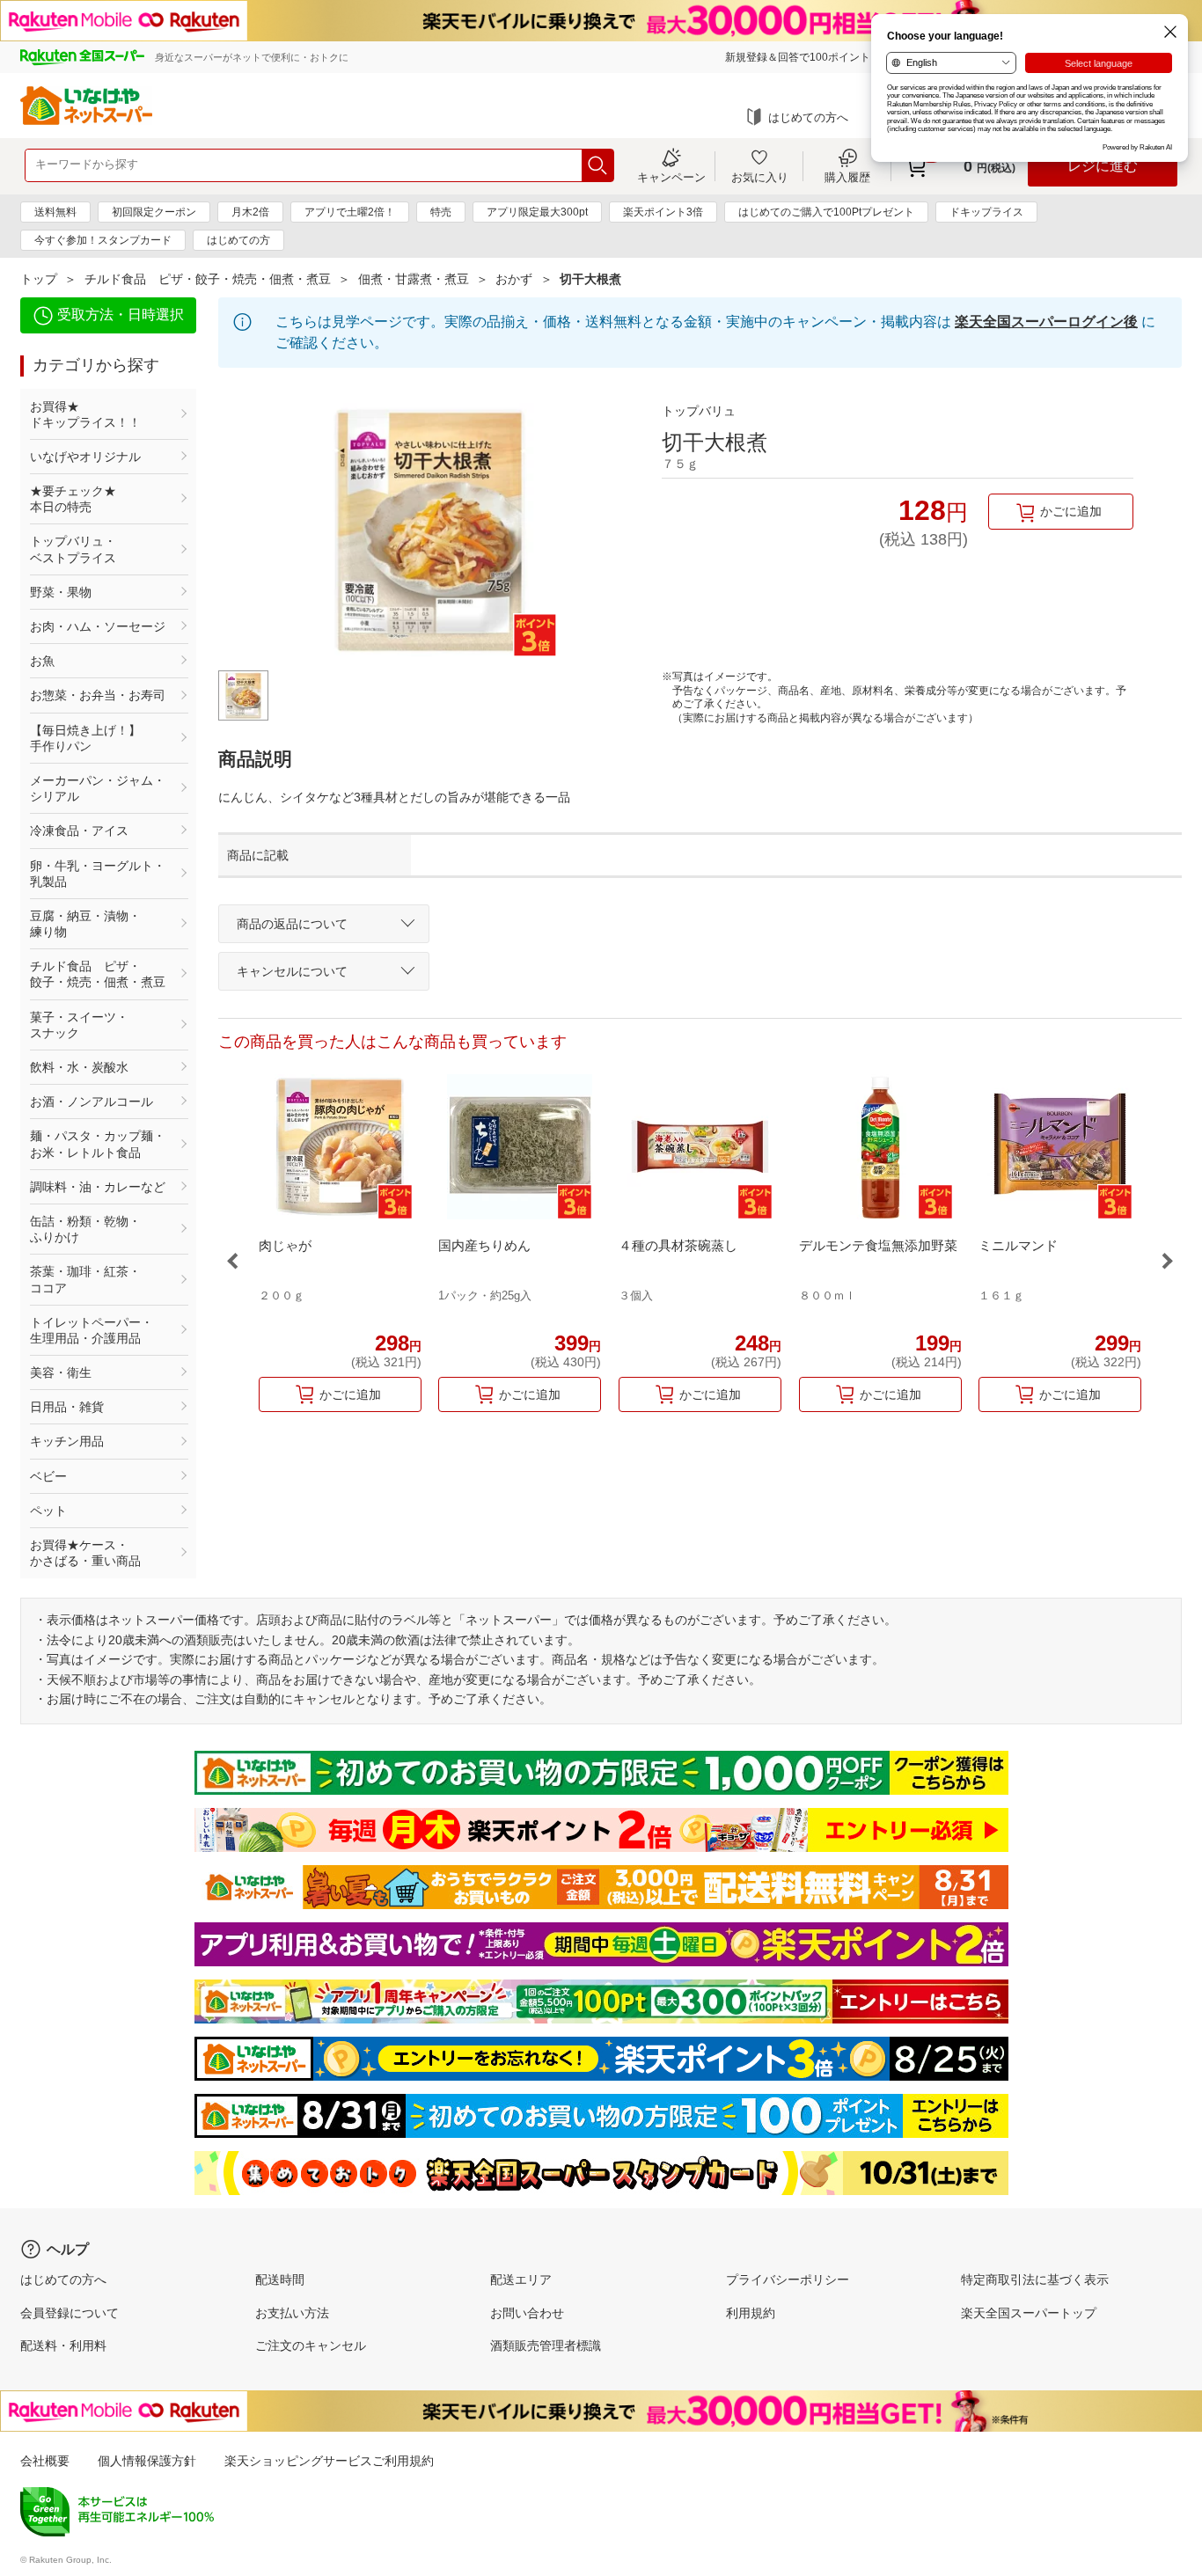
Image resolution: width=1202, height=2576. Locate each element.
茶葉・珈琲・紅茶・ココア (85, 1279)
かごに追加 (1071, 511)
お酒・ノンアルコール (92, 1101)
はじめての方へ (808, 117)
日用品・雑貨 (67, 1407)
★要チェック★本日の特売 (73, 499)
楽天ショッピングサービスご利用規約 (329, 2461)
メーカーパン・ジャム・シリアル (98, 788)
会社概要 (45, 2461)
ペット (48, 1511)
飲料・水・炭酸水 (79, 1067)
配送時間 (280, 2280)
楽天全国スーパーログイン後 (1046, 322)
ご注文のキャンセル (311, 2345)
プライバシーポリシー (788, 2280)
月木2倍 (250, 212)
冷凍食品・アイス (79, 831)
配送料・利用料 (63, 2345)
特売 (441, 212)
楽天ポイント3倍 (663, 212)
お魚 (42, 661)
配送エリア (521, 2280)
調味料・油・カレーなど (98, 1187)
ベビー (48, 1476)
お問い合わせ (527, 2313)
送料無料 (55, 212)
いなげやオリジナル (85, 457)
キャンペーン (671, 177)
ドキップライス (986, 212)
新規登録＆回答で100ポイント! (799, 57)
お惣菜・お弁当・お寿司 (98, 695)
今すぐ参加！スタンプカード (103, 240)
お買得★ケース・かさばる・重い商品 (85, 1553)
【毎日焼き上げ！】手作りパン (85, 738)
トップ (39, 279)
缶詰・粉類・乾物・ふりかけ (85, 1229)
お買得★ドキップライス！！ (85, 414)
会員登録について (70, 2313)
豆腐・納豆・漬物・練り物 (85, 924)
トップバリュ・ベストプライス (73, 549)
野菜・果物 (61, 592)
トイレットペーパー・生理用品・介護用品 (92, 1330)
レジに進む (1103, 166)
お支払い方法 (292, 2313)
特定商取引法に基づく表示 (1035, 2280)
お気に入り (760, 177)
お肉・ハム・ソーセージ (98, 626)
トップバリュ (699, 411)
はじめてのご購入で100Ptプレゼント (826, 212)
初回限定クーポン (154, 212)
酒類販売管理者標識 (546, 2345)
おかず (514, 279)
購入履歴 (847, 177)
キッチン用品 (67, 1441)
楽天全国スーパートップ (1029, 2313)
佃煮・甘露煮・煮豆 (414, 279)
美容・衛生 (61, 1372)
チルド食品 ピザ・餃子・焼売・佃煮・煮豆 (208, 279)
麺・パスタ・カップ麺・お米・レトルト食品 (98, 1144)
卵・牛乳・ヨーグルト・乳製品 (98, 874)
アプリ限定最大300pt (537, 212)
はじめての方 (238, 240)
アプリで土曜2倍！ (350, 212)
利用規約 (751, 2313)
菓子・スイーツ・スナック (79, 1025)
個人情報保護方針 (147, 2461)
